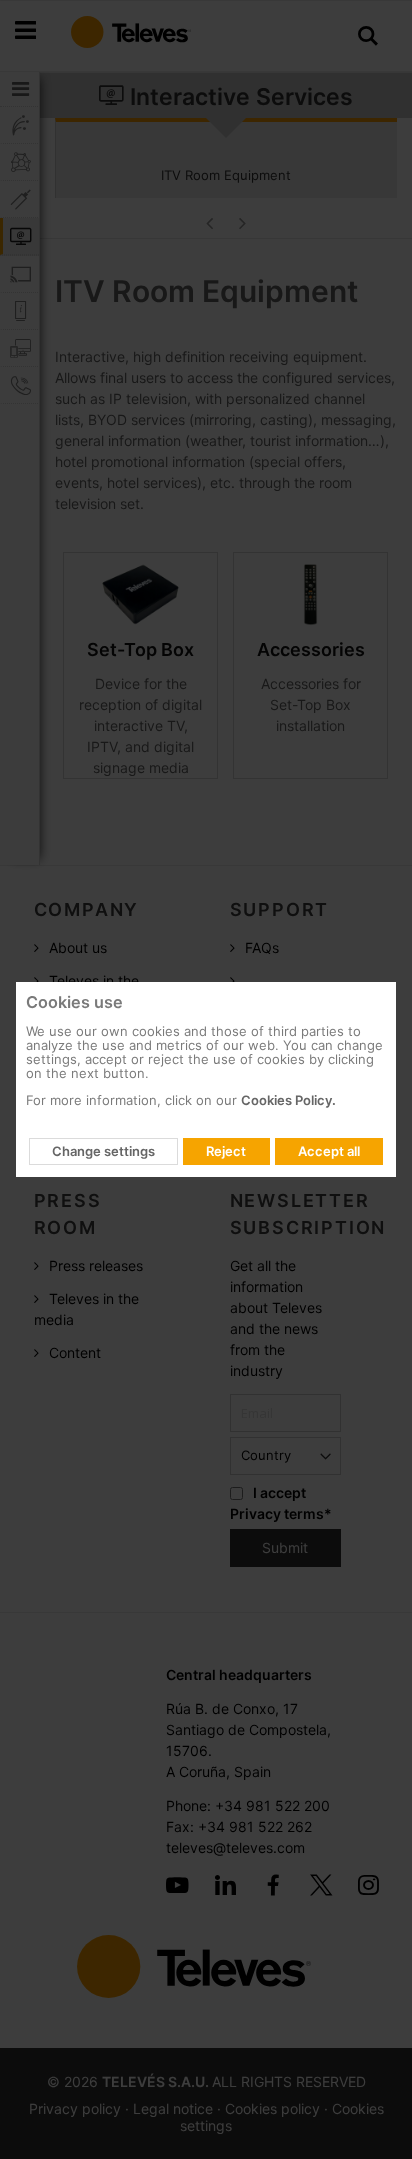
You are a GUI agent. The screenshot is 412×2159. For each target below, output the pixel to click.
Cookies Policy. (288, 1100)
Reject (226, 1151)
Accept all (329, 1151)
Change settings (103, 1151)
